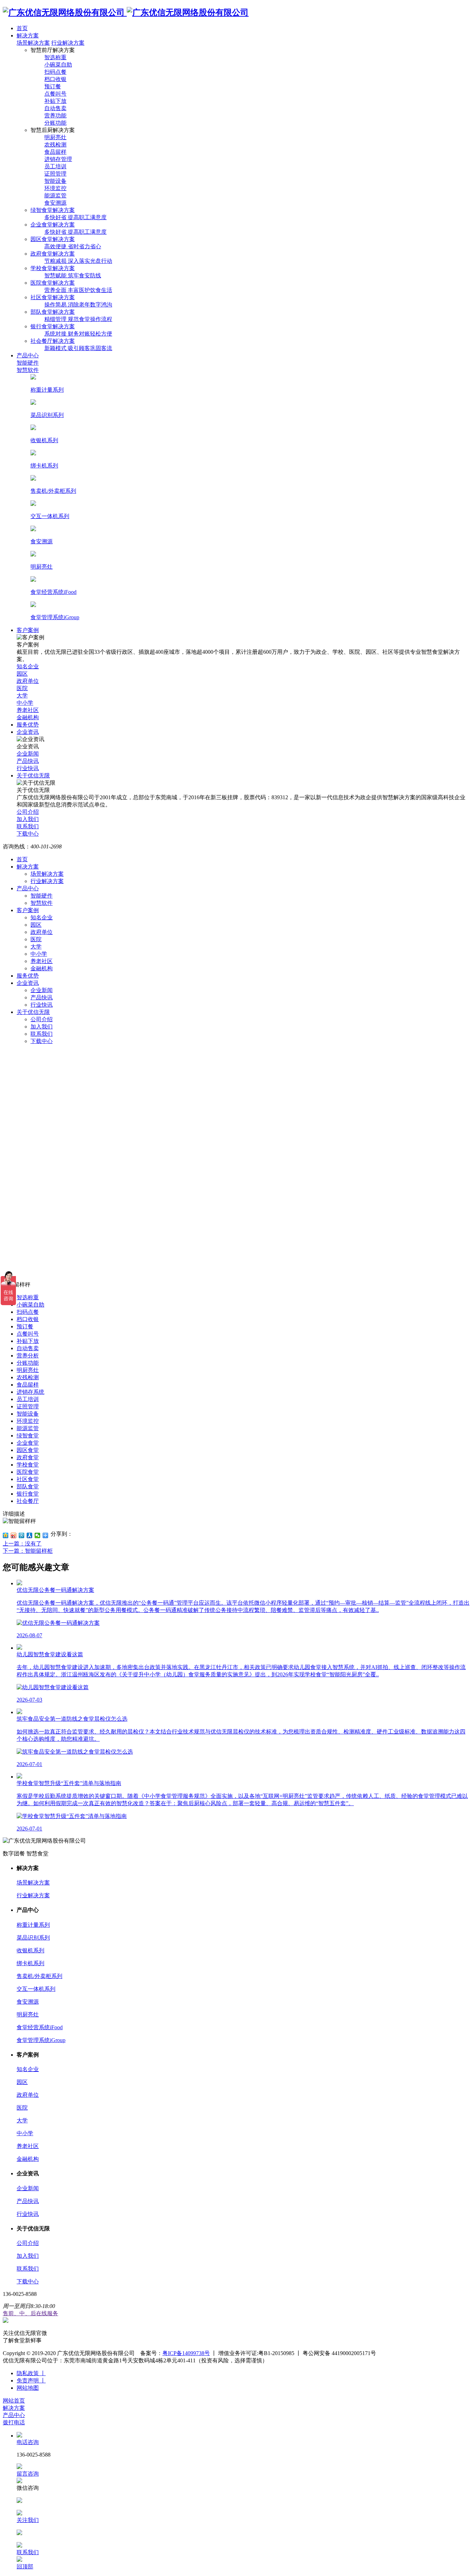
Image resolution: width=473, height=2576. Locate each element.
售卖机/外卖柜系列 (39, 1976)
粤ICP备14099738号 (186, 2353)
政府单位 (42, 932)
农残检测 (28, 1377)
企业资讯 (28, 983)
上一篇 (22, 1544)
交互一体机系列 (36, 1989)
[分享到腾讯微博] (22, 1535)
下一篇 (28, 1551)
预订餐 (25, 1326)
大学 (36, 947)
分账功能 (28, 1363)
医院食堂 (28, 1472)
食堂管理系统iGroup (41, 2040)
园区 (36, 925)
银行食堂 (28, 1494)
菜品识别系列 (33, 1938)
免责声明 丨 (31, 2381)
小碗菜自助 (30, 1305)
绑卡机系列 (30, 1963)
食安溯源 (28, 2002)
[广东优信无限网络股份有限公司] (126, 12)
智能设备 (28, 1414)
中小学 (39, 954)
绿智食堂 (28, 1436)
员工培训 (28, 1399)
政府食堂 (28, 1457)
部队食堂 (28, 1486)
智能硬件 (42, 896)
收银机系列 (30, 1950)
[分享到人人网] (30, 1535)
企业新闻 (42, 990)
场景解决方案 (33, 43)
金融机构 (42, 968)
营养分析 (28, 1356)
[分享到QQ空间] (6, 1535)
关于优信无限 (33, 1012)
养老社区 (42, 961)
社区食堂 (28, 1479)
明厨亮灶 (28, 1370)
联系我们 (42, 1034)
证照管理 (28, 1406)
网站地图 (28, 2388)
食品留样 (28, 1385)
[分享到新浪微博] (14, 1535)
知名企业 (42, 917)
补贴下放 (28, 1341)
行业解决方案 (68, 43)
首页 (22, 859)
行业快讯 (42, 1005)
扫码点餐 (28, 1312)
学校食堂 (28, 1465)
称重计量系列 (33, 1925)
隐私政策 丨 (31, 2373)
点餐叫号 (28, 1334)
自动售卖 (28, 1348)
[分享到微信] (38, 1535)
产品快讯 (42, 997)
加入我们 (42, 1027)
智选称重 (28, 1297)
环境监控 (28, 1421)
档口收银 (28, 1319)
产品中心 (28, 888)
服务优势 (28, 976)
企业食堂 (28, 1443)
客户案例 (28, 910)
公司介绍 (42, 1019)
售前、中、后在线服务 (30, 2313)
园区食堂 (28, 1450)
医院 (36, 939)
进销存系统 (30, 1392)
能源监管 (28, 1428)
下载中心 (42, 1041)
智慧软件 (42, 903)
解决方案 (28, 867)
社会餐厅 (28, 1501)
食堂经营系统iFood (40, 2027)
